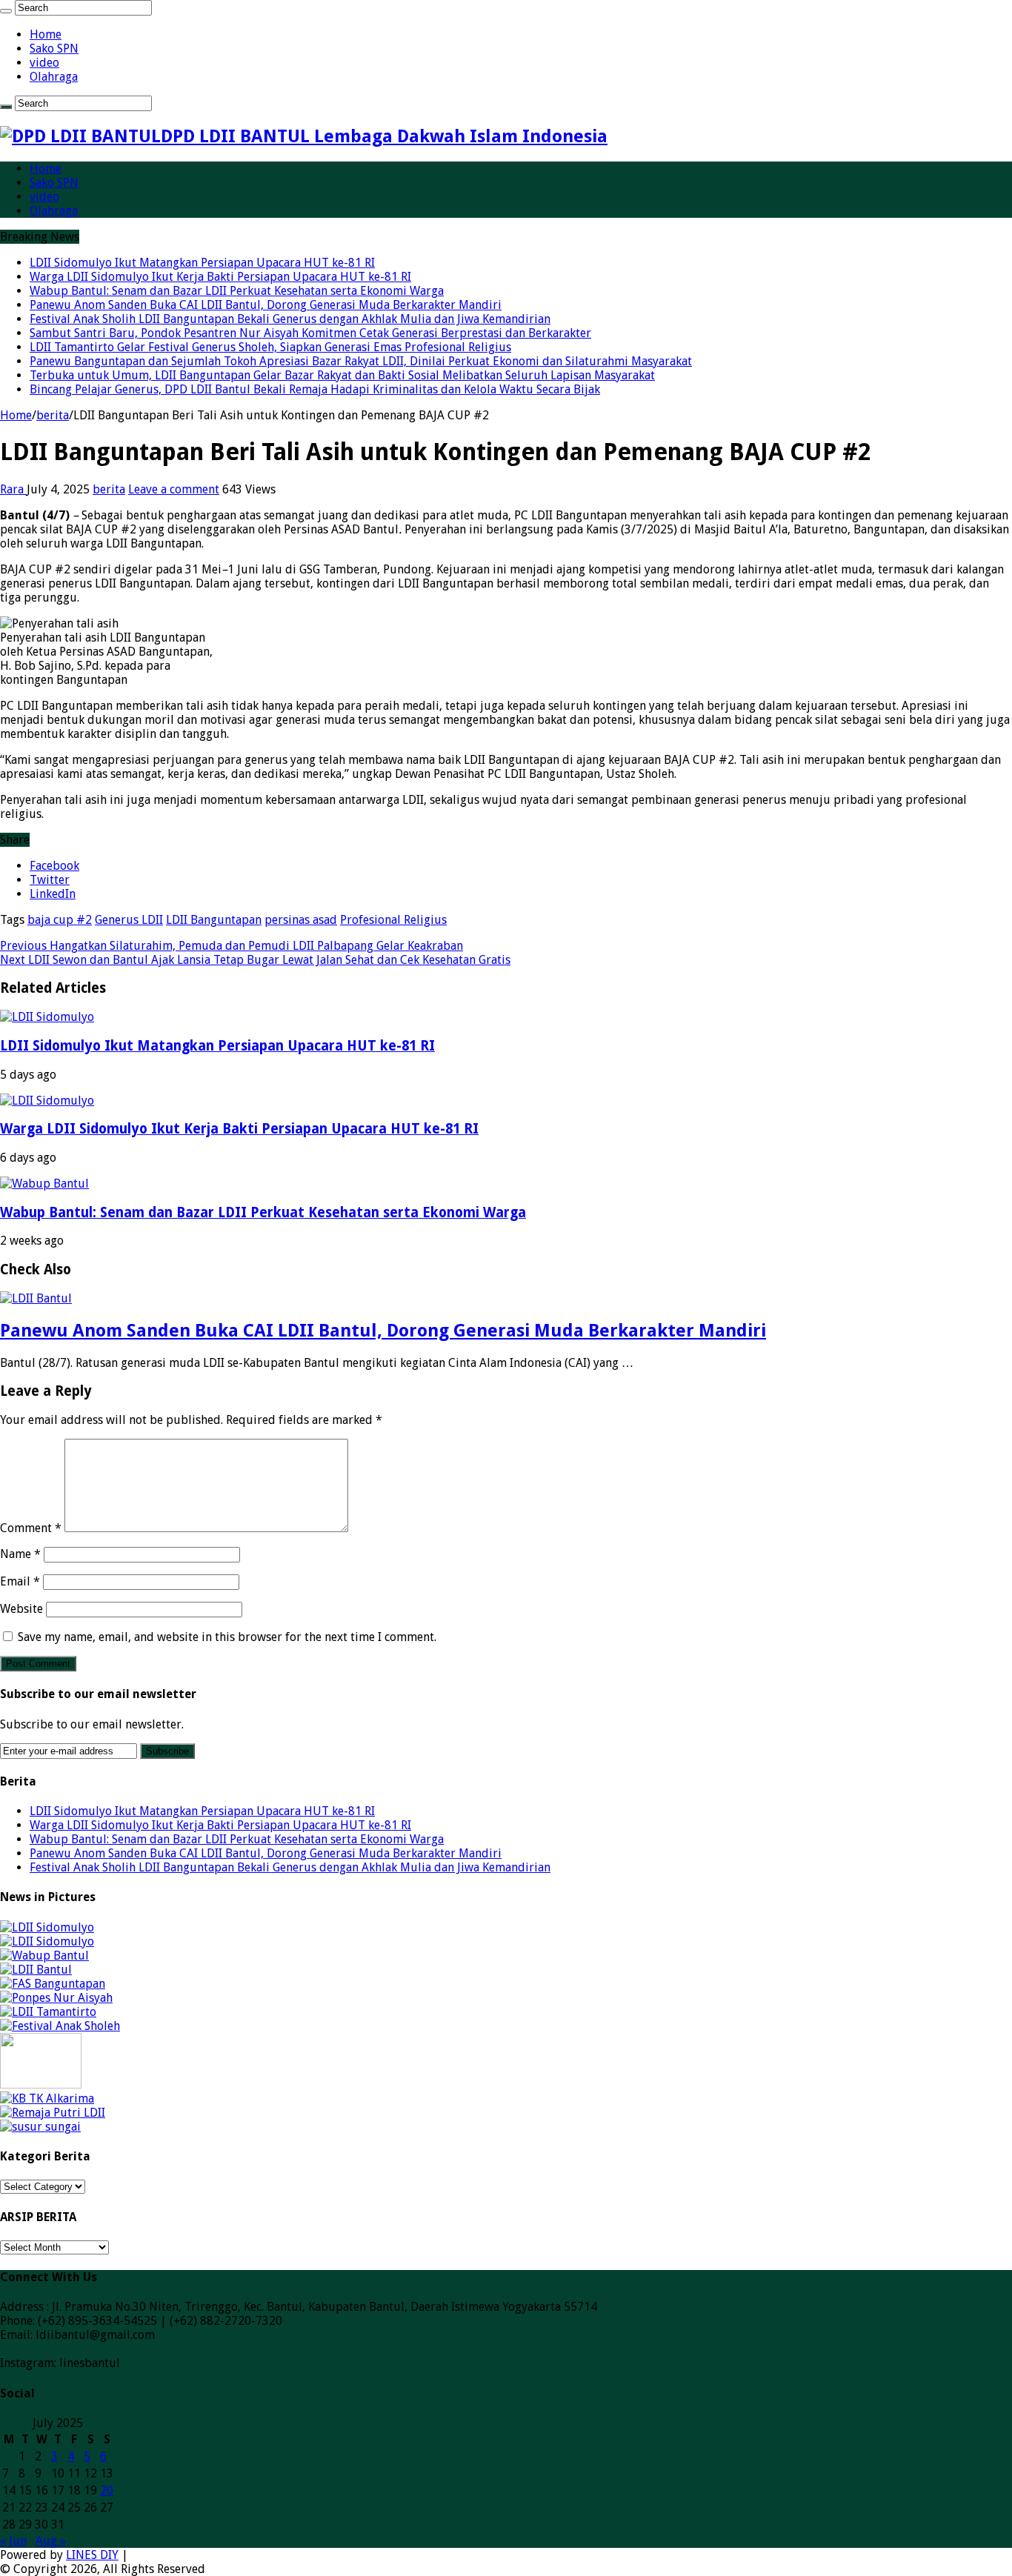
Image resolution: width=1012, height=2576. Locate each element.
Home (46, 34)
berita (53, 415)
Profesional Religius (393, 920)
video (44, 63)
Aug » (51, 2541)
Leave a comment (174, 489)
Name (20, 1554)
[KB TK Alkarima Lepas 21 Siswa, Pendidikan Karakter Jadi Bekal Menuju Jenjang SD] (47, 2099)
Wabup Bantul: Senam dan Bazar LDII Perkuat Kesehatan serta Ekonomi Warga (237, 291)
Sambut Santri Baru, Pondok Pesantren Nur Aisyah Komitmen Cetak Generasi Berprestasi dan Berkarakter (310, 333)
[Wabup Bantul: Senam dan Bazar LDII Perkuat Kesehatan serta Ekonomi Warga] (44, 1956)
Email (20, 1581)
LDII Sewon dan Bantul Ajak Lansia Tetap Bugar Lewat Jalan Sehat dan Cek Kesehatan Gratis (255, 960)
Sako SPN (54, 49)
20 (107, 2490)
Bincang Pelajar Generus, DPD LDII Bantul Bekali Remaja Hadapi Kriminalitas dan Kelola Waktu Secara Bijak (315, 389)
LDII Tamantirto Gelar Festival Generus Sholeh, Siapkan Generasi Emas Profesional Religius (270, 347)
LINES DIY (92, 2555)
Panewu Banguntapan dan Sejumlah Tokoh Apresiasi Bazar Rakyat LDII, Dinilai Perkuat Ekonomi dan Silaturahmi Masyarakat (361, 361)
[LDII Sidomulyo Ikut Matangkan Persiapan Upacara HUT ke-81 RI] (47, 1927)
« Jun (13, 2541)
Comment (31, 1528)
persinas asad (301, 920)
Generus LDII (129, 920)
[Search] (6, 11)
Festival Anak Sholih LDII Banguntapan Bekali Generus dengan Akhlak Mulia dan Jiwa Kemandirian (290, 319)
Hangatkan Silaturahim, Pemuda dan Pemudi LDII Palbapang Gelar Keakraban (232, 946)
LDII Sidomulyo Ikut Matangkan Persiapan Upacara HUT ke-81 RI (202, 263)
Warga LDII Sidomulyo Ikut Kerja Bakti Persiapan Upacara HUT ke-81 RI (220, 277)
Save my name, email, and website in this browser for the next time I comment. (227, 1637)
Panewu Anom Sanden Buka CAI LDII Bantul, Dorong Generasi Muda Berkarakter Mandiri (266, 305)
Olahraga (54, 77)
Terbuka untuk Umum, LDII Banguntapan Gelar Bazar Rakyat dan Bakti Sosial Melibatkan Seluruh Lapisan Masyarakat (342, 375)
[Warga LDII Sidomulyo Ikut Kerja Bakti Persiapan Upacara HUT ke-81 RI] (47, 1941)
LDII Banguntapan (214, 920)
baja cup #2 (60, 920)
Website (21, 1609)
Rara (13, 489)
